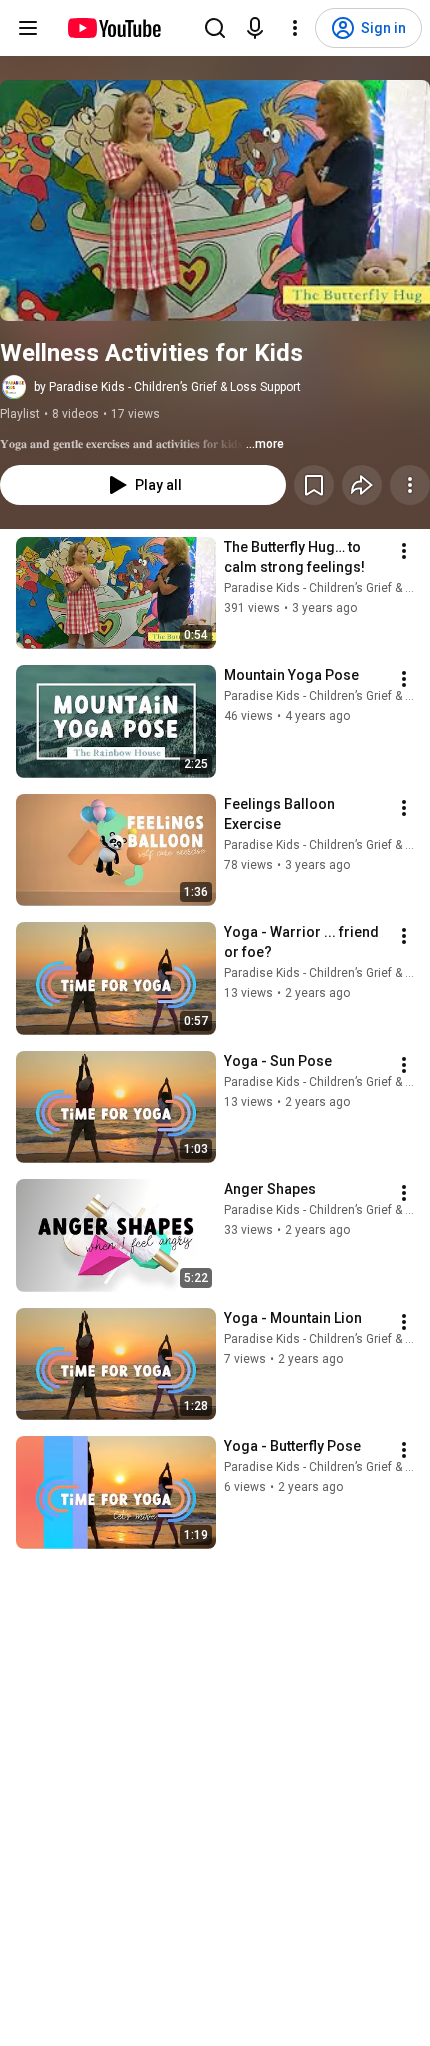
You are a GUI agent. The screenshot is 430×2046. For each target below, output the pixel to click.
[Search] (215, 28)
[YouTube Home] (113, 28)
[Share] (362, 485)
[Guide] (28, 28)
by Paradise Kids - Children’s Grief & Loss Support (167, 387)
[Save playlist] (314, 485)
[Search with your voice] (255, 28)
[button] (215, 200)
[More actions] (410, 485)
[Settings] (295, 28)
